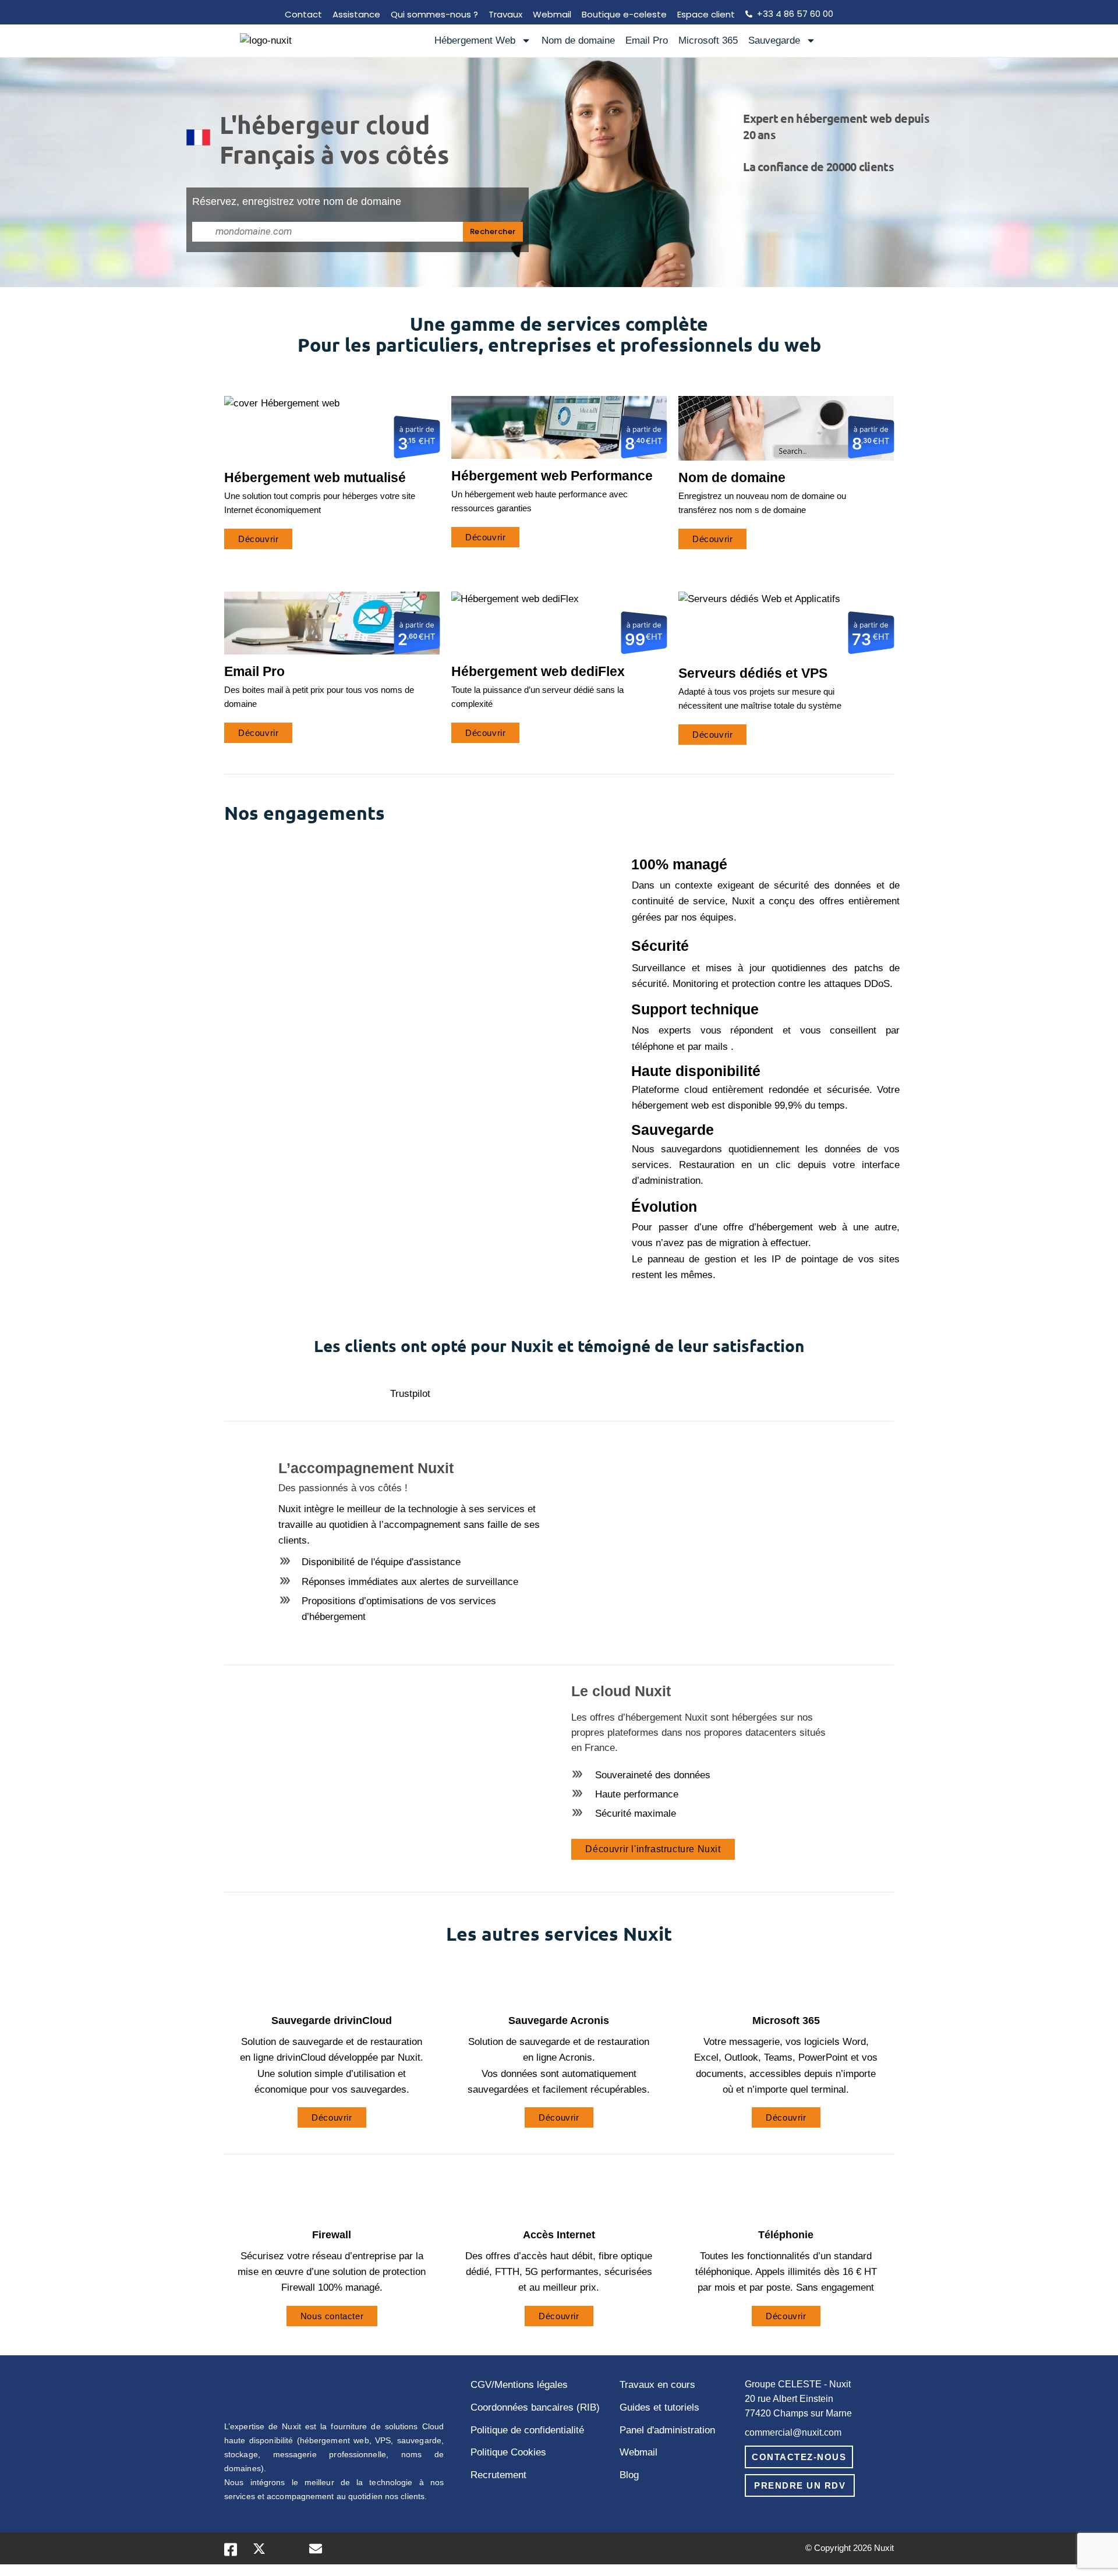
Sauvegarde (774, 40)
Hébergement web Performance (552, 476)
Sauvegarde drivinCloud (332, 2021)
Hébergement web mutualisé (315, 477)
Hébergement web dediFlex (538, 671)
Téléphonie (786, 2235)
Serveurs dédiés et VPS (753, 673)
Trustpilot (410, 1394)
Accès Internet (559, 2235)
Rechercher (493, 231)
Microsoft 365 (708, 40)
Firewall (332, 2235)
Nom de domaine (578, 40)
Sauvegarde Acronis (559, 2021)
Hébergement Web (475, 40)
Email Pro (647, 40)
